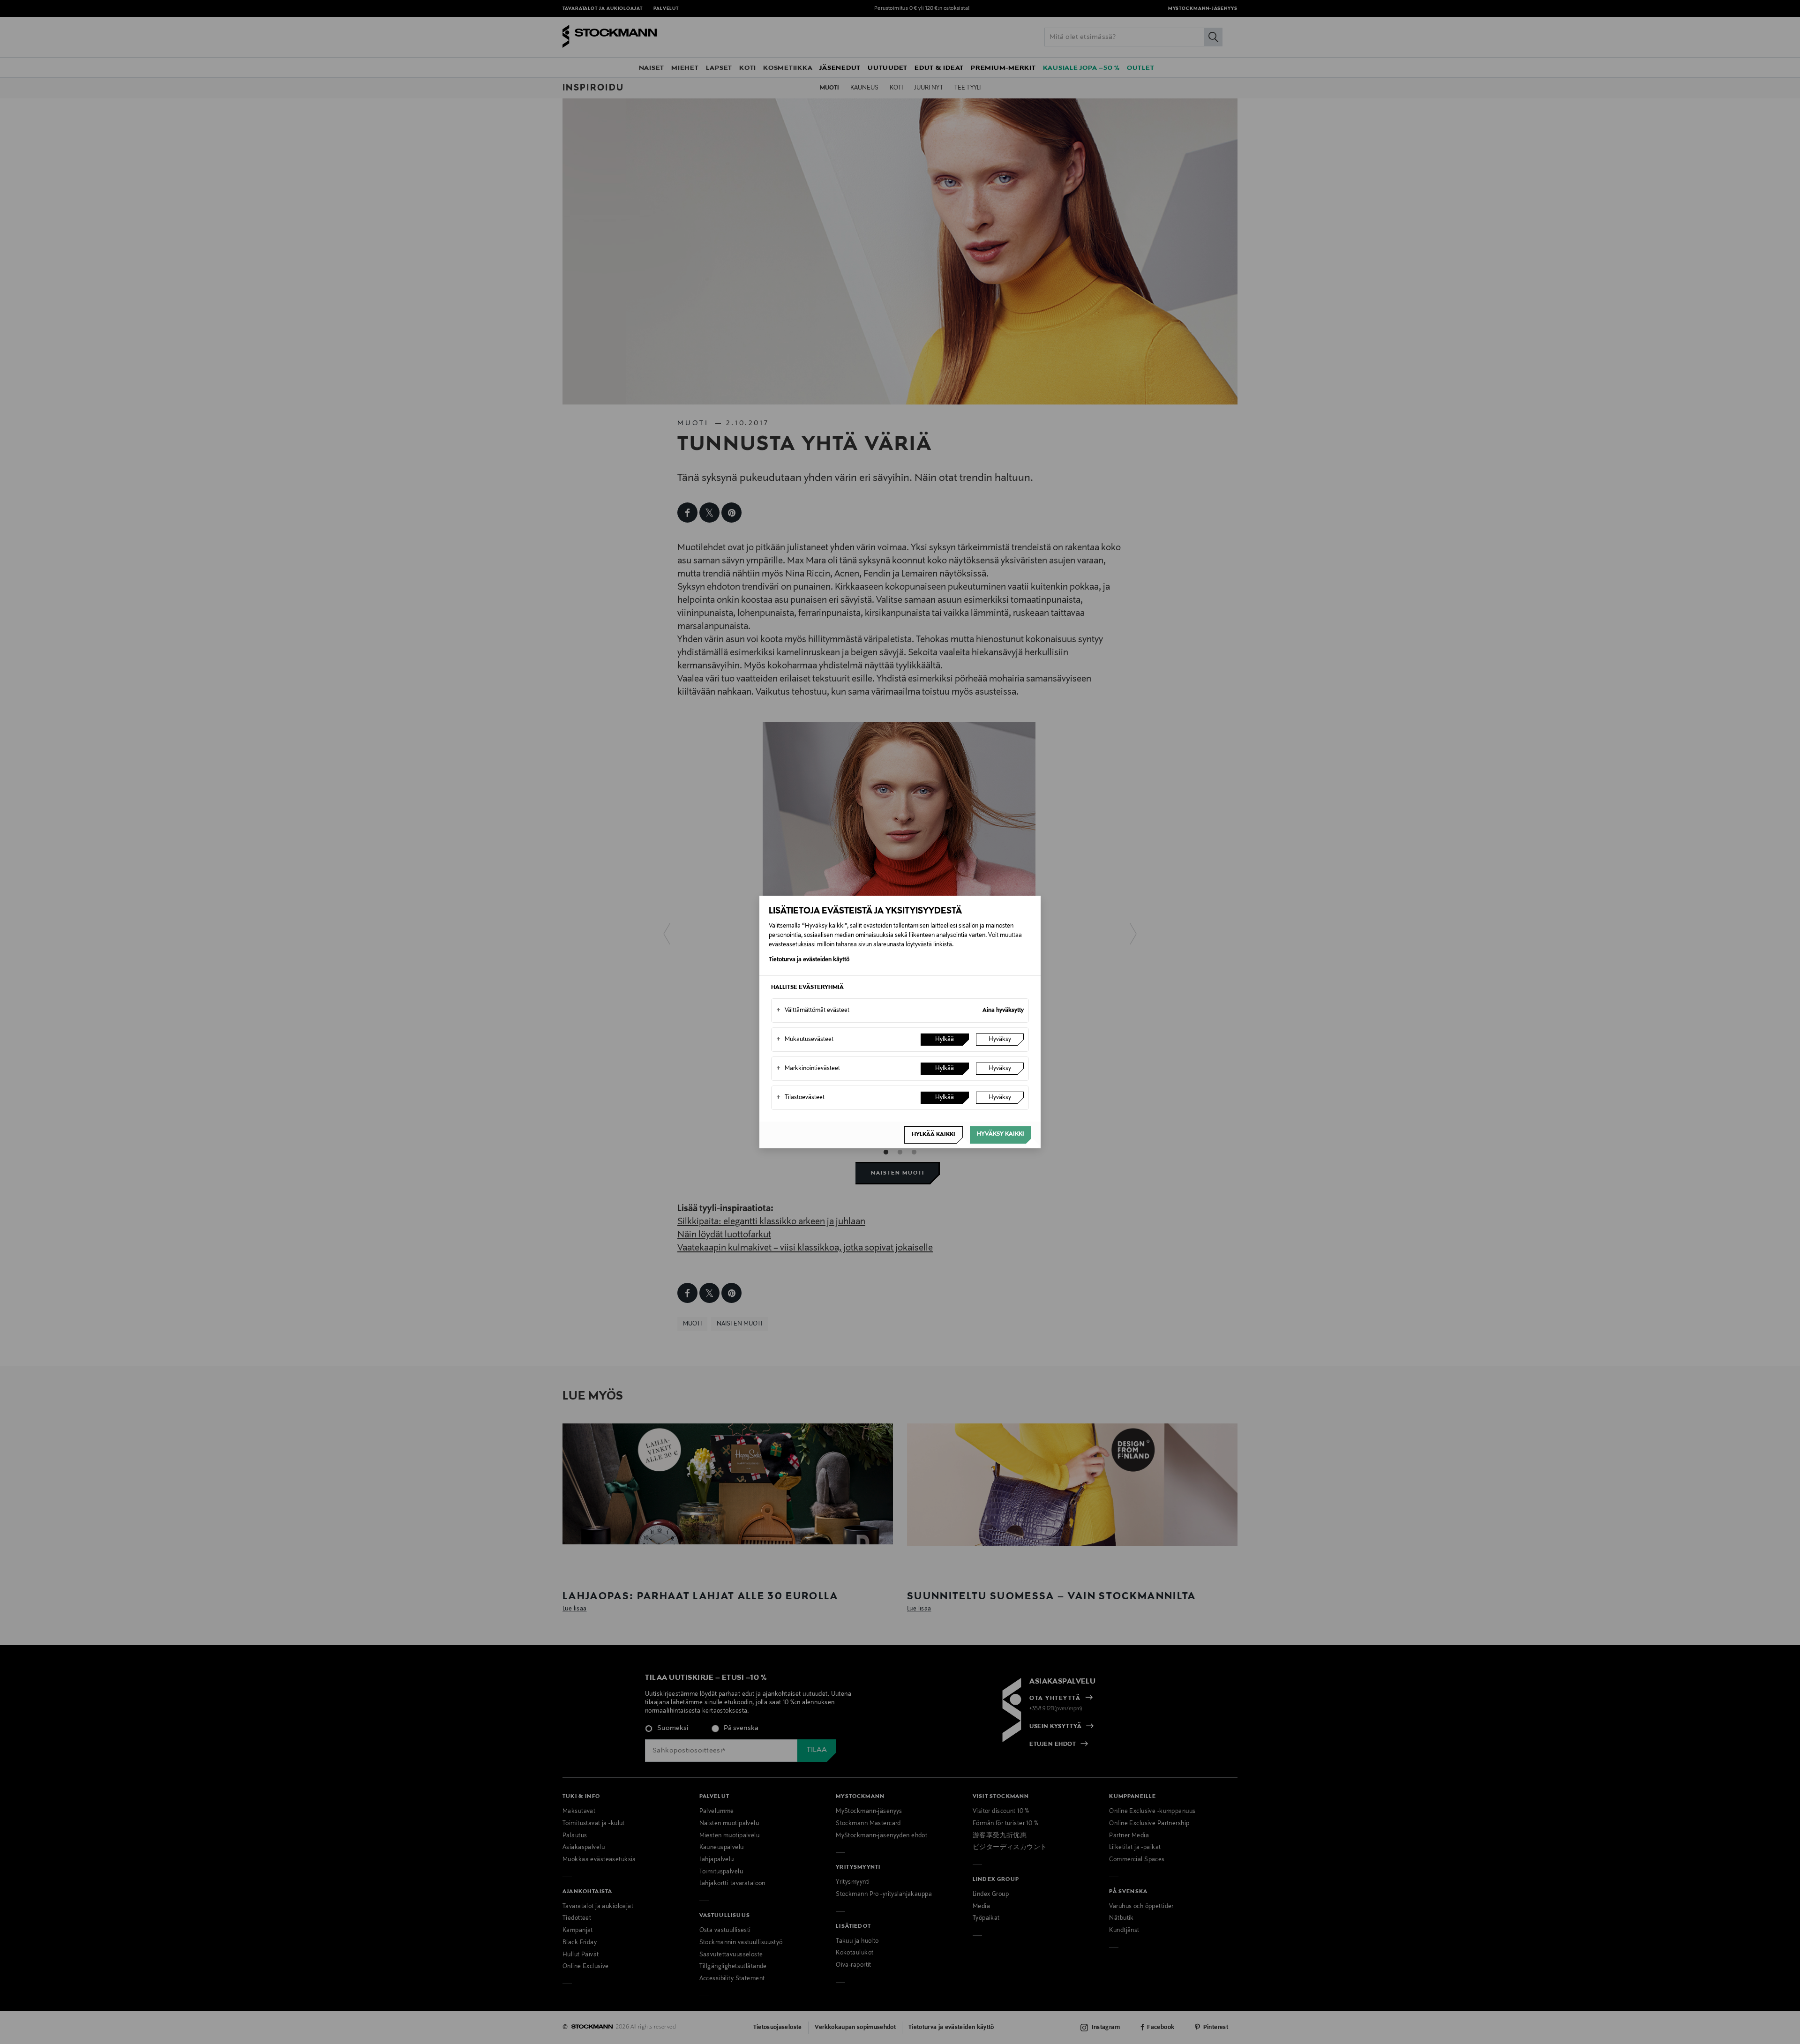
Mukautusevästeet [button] (805, 1040)
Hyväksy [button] (1000, 1040)
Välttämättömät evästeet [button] (813, 1011)
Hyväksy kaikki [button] (1001, 1134)
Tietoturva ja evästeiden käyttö (809, 960)
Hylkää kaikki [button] (934, 1135)
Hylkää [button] (945, 1040)
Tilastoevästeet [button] (800, 1098)
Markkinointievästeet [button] (808, 1069)
